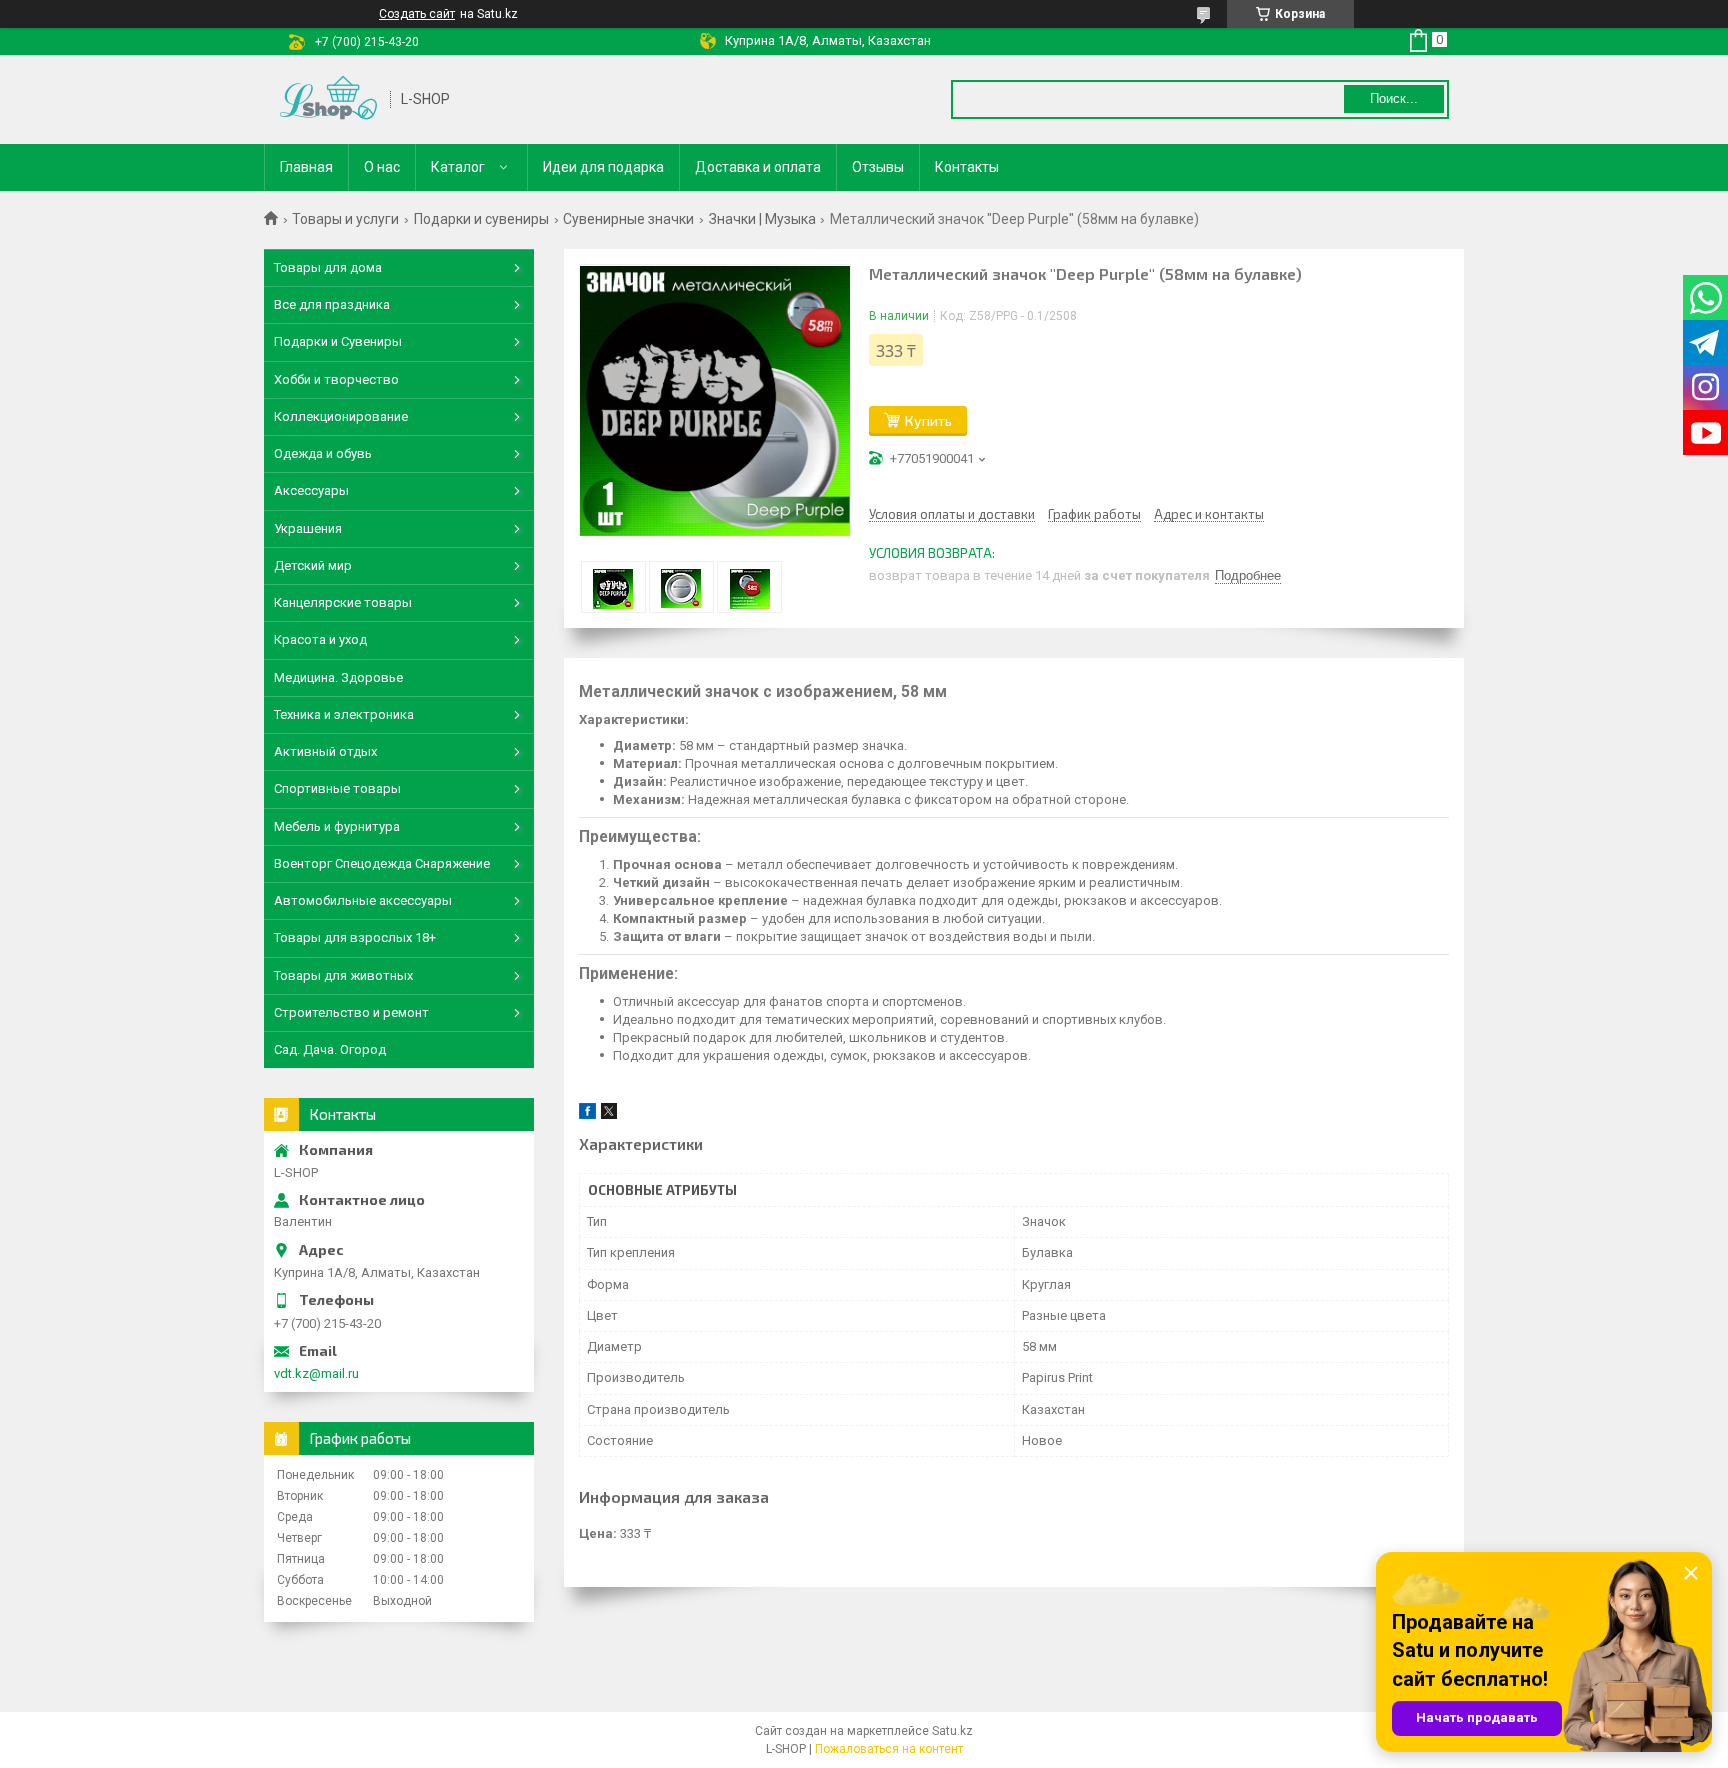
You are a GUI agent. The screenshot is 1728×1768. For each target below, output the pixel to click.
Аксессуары (311, 490)
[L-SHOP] (328, 99)
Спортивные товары (337, 788)
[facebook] (587, 1114)
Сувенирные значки (628, 219)
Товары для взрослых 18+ (355, 937)
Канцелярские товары (343, 602)
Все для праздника (332, 304)
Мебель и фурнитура (337, 826)
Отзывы (878, 167)
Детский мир (313, 565)
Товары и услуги (345, 219)
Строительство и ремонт (351, 1012)
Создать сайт (417, 14)
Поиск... (1394, 98)
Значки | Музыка (762, 219)
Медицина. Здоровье (338, 677)
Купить (928, 420)
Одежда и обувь (323, 453)
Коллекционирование (341, 416)
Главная (306, 167)
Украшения (308, 528)
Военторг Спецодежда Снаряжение (382, 863)
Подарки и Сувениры (338, 341)
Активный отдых (325, 751)
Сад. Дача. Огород (330, 1049)
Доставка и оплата (758, 167)
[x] (609, 1114)
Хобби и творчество (336, 379)
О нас (382, 167)
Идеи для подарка (603, 167)
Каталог (458, 167)
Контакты (967, 167)
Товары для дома (328, 267)
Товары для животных (343, 975)
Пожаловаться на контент (889, 1749)
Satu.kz (952, 1731)
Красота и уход (320, 639)
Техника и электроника (344, 714)
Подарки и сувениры (481, 219)
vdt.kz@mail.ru (316, 1373)
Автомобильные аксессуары (363, 900)
